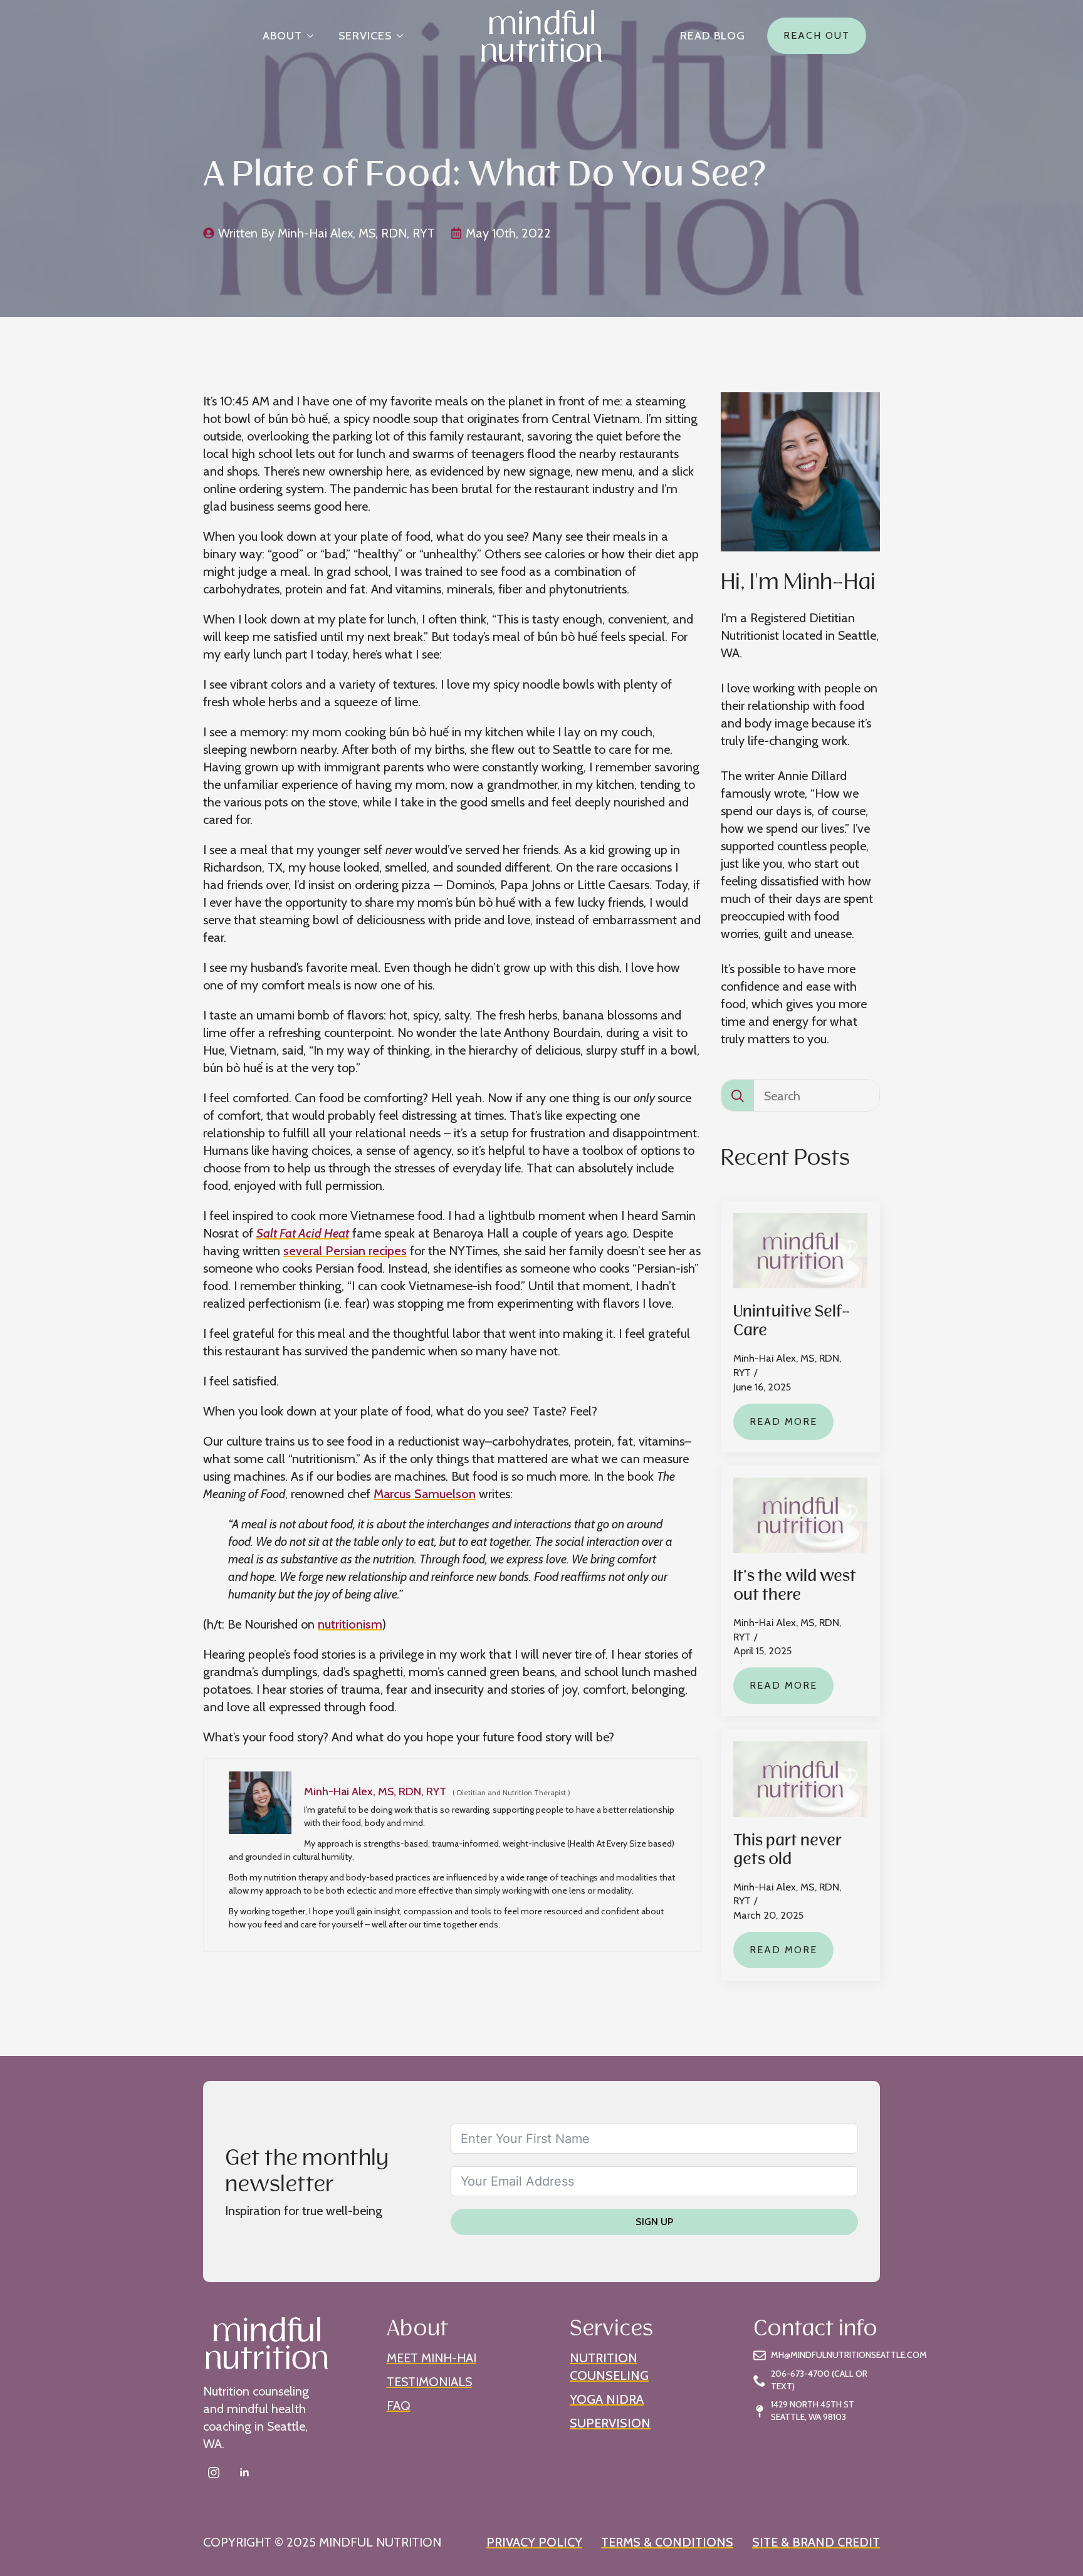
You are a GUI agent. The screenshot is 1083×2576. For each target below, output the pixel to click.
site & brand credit (816, 2542)
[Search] (738, 1096)
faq (399, 2406)
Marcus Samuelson (425, 1494)
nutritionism (350, 1624)
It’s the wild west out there (795, 1584)
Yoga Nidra (607, 2399)
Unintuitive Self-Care (792, 1320)
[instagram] (214, 2473)
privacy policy (534, 2542)
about (282, 36)
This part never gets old (787, 1849)
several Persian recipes (345, 1251)
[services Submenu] (404, 36)
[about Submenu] (314, 36)
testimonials (429, 2382)
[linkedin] (244, 2473)
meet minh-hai (432, 2358)
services (365, 36)
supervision (610, 2423)
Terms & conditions (667, 2542)
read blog (713, 36)
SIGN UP (654, 2222)
